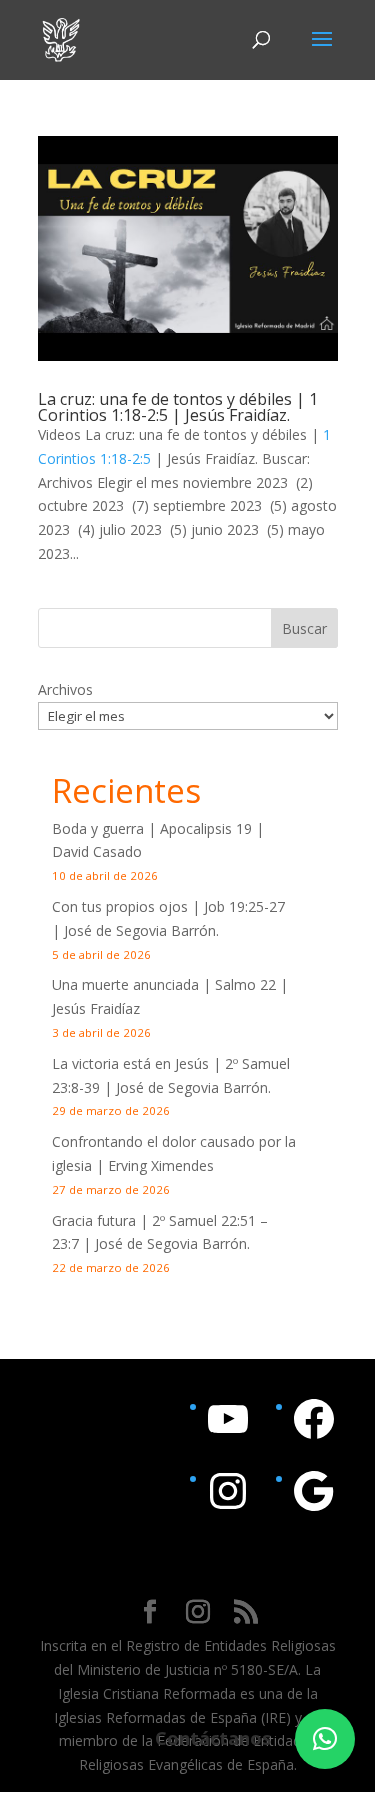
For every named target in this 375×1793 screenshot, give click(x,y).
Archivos (65, 689)
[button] (325, 1739)
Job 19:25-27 (244, 906)
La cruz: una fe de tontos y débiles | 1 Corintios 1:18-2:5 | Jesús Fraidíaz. (178, 407)
